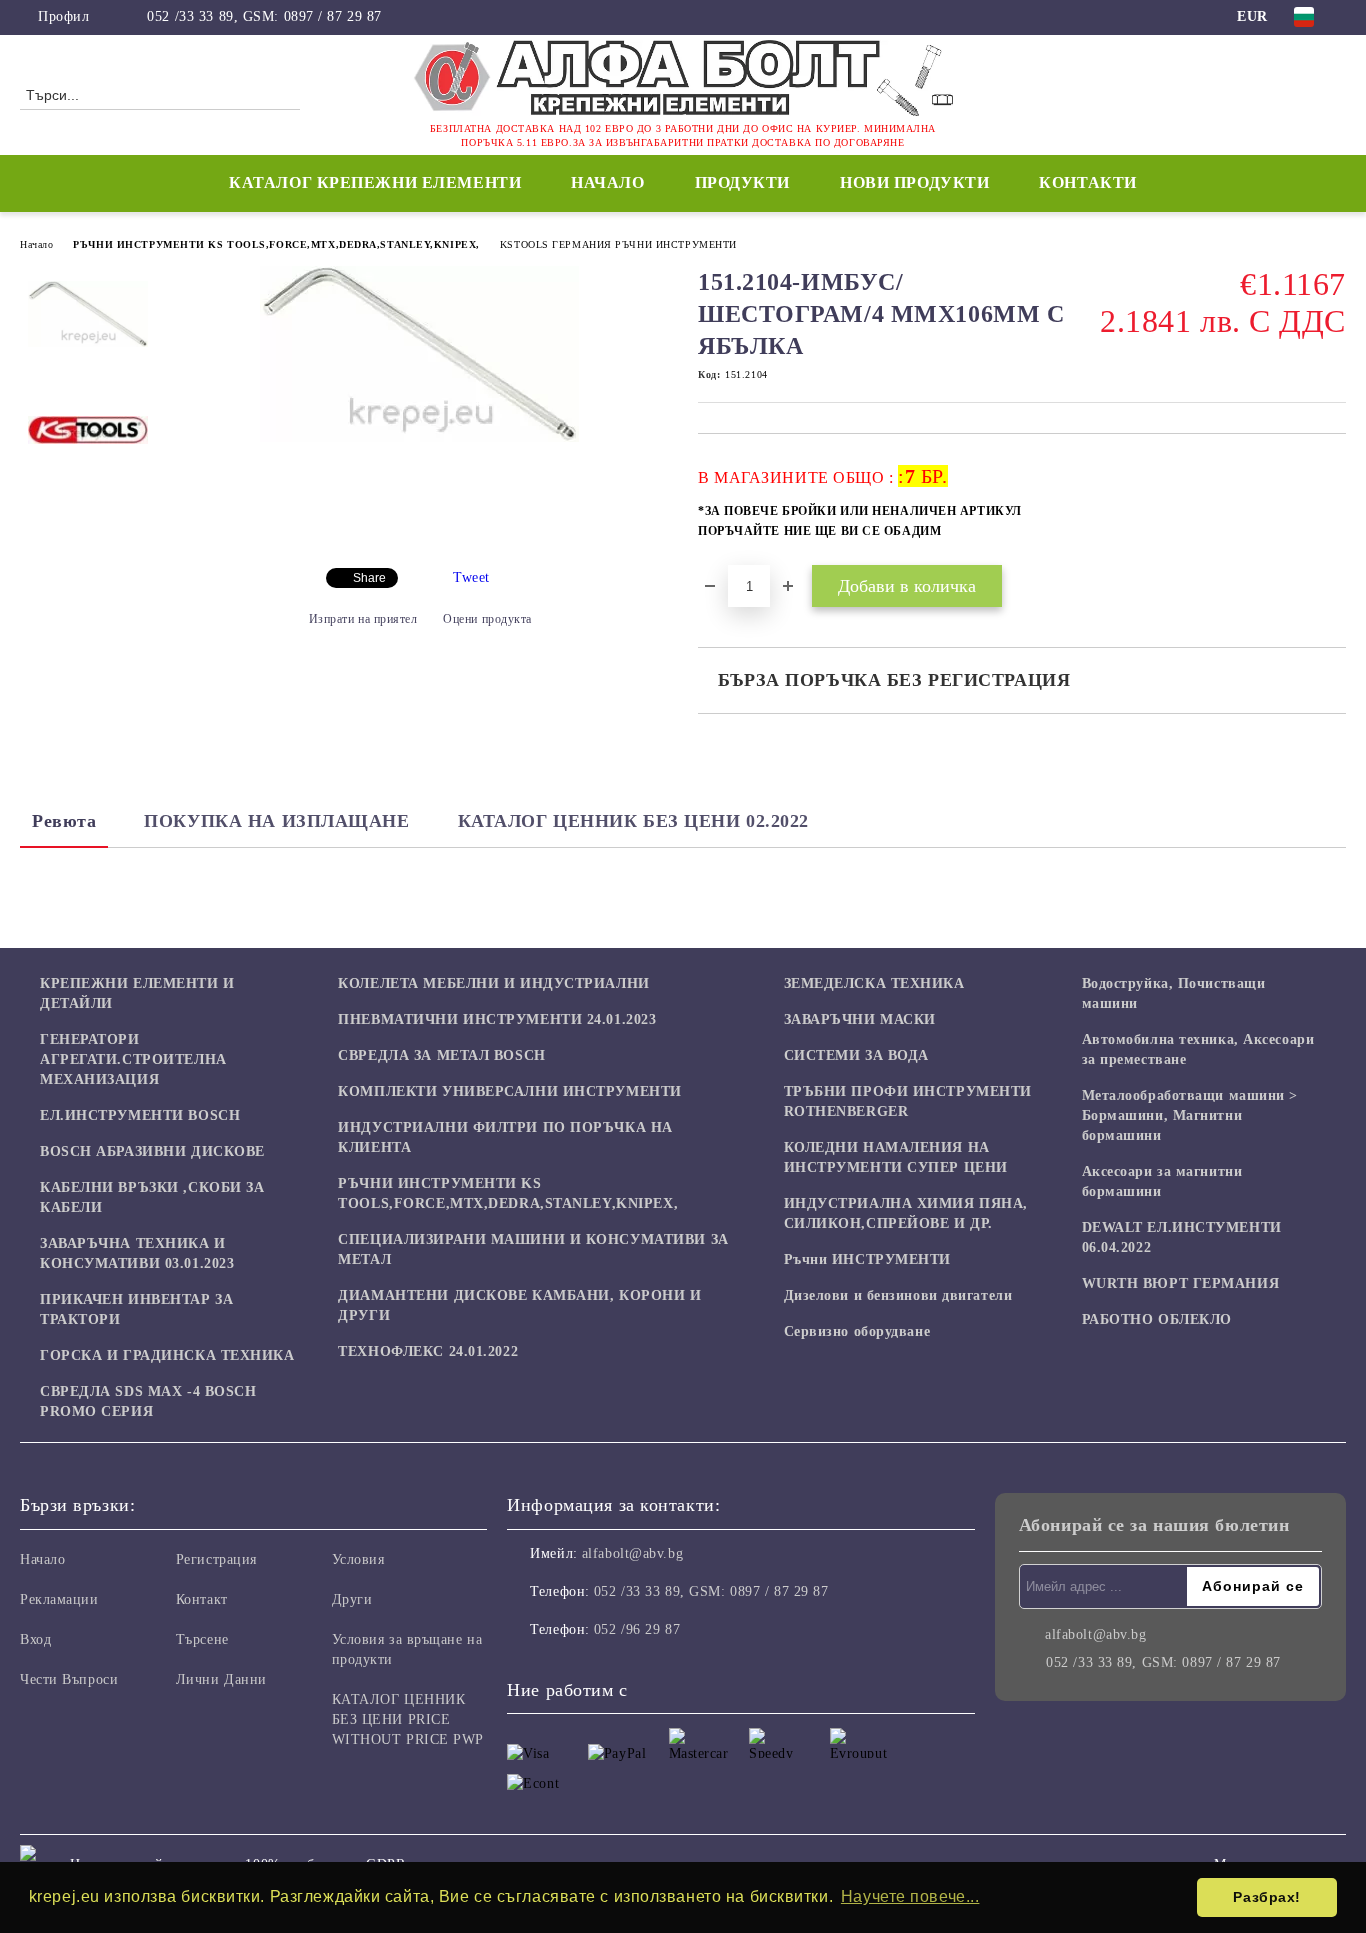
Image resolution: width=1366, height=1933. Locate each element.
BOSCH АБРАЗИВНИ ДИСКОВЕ (152, 1151)
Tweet (471, 577)
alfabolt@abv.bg (632, 1553)
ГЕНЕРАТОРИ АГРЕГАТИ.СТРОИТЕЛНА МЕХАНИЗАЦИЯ (133, 1059)
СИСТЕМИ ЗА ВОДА (856, 1055)
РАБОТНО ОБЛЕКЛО (1157, 1319)
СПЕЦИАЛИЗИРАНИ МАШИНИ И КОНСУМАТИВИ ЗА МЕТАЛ (533, 1249)
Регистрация (216, 1559)
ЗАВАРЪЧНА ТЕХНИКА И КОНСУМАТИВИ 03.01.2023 (137, 1253)
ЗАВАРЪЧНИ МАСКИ (860, 1019)
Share (369, 578)
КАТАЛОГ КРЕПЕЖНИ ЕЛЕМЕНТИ (375, 182)
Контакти (1087, 182)
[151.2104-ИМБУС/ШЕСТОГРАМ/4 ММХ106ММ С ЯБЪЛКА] (419, 437)
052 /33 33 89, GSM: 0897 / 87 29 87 (264, 16)
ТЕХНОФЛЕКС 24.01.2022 (428, 1351)
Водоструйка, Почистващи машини (1174, 993)
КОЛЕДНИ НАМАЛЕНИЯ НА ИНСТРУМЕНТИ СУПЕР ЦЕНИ (896, 1157)
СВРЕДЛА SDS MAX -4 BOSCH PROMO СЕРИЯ (148, 1401)
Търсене (202, 1639)
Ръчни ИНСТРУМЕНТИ (868, 1259)
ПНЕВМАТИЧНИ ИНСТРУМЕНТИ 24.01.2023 (497, 1019)
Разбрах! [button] (1266, 1897)
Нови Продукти (914, 182)
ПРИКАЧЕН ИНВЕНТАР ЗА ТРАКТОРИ (136, 1309)
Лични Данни (221, 1679)
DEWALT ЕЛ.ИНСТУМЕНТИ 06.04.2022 (1182, 1237)
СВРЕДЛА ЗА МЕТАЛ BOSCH (441, 1055)
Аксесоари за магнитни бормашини (1162, 1181)
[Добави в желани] (1331, 510)
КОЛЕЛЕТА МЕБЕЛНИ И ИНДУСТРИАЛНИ (493, 983)
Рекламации (59, 1599)
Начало (607, 182)
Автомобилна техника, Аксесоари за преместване (1198, 1049)
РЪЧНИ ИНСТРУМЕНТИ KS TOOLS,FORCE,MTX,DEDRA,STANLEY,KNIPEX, (276, 244)
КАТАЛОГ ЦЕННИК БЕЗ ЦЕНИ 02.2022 (633, 821)
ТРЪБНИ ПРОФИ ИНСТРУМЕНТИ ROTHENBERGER (908, 1101)
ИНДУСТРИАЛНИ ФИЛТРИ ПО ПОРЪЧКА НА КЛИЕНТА (505, 1137)
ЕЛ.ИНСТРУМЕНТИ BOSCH (140, 1115)
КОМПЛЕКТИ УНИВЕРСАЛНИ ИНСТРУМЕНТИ (509, 1091)
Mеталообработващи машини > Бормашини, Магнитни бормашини (1190, 1115)
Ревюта (64, 821)
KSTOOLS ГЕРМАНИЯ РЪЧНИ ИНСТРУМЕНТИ (618, 244)
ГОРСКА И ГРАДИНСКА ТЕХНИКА (167, 1355)
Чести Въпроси (69, 1679)
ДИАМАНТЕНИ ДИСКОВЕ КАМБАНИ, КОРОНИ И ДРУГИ (519, 1305)
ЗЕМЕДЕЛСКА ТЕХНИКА (874, 983)
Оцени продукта (487, 619)
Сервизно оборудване (857, 1331)
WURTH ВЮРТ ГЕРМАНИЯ (1181, 1283)
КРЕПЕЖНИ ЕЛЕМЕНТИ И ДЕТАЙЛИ (137, 993)
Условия (358, 1559)
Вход (35, 1639)
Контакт (202, 1599)
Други (352, 1599)
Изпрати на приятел (363, 619)
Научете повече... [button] (910, 1896)
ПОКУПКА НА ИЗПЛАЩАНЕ (276, 821)
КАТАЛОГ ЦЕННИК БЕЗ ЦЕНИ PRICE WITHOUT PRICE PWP (408, 1719)
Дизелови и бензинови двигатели (898, 1295)
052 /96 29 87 (637, 1629)
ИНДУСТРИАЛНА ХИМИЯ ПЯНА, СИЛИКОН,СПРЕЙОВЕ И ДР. (906, 1213)
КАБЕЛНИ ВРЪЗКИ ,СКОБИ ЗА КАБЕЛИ (152, 1197)
